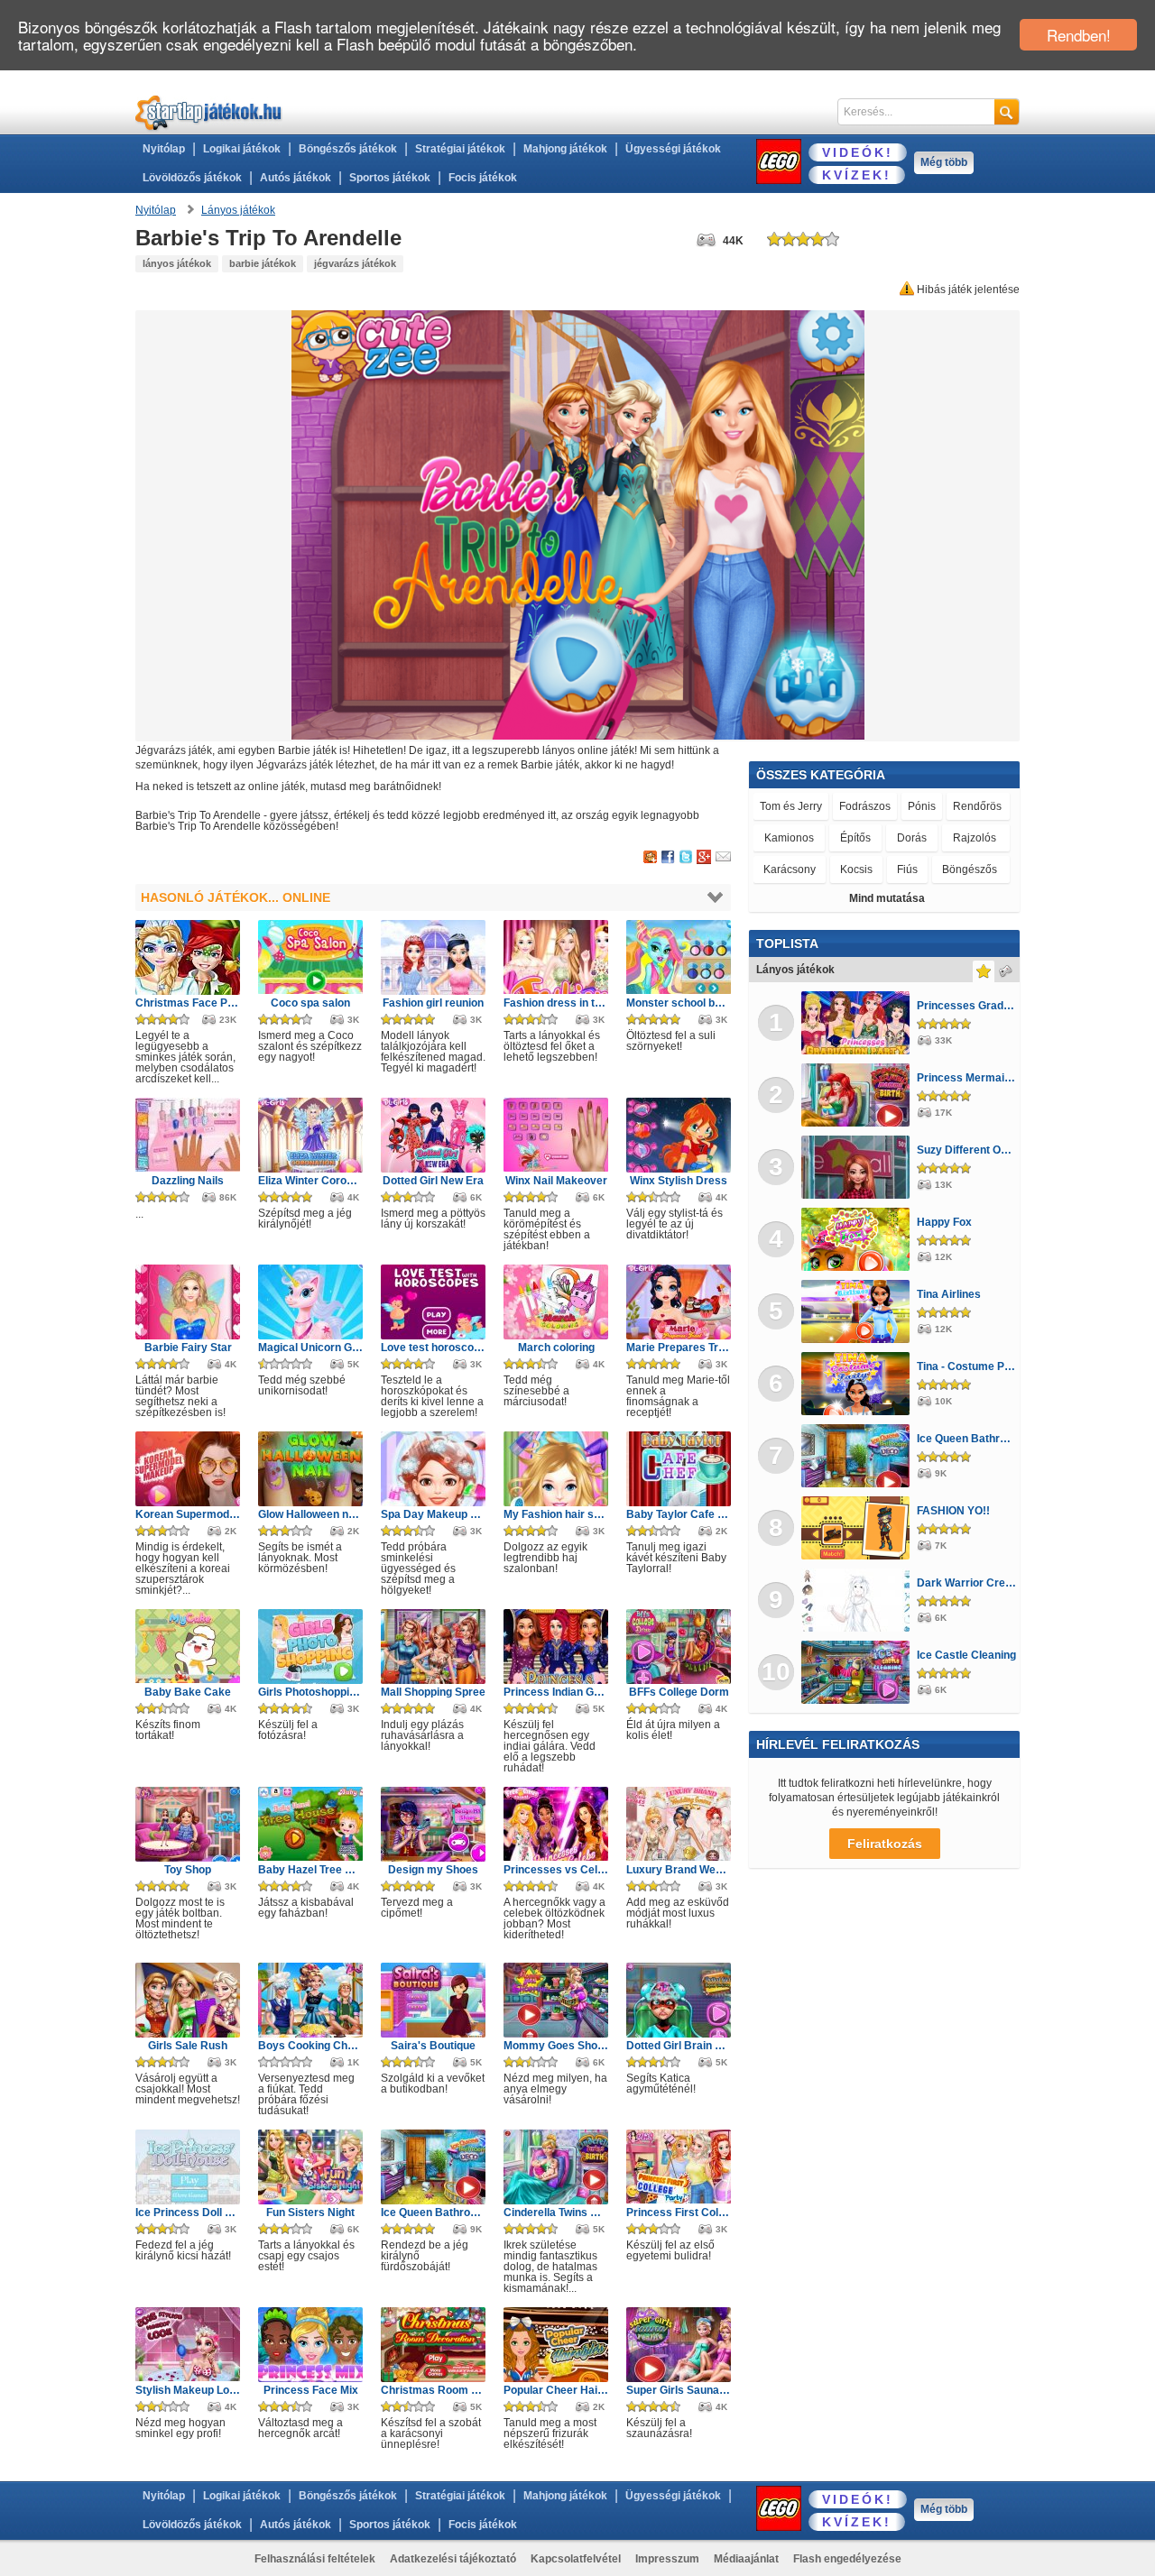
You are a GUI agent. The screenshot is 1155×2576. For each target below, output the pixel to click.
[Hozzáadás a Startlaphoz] (650, 858)
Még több (944, 162)
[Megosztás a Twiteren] (686, 858)
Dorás (912, 838)
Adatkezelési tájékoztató (453, 2559)
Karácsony (790, 869)
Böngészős (970, 869)
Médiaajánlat (746, 2559)
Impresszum (667, 2559)
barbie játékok (263, 263)
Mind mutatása (887, 898)
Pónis (922, 806)
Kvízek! (857, 175)
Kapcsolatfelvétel (576, 2559)
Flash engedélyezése (847, 2559)
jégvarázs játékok (355, 263)
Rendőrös (977, 806)
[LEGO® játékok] (779, 161)
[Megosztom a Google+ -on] (704, 858)
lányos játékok (177, 263)
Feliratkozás (885, 1844)
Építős (855, 838)
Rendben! (1079, 35)
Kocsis (856, 869)
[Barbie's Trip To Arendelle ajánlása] (723, 858)
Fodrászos (865, 806)
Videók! (858, 152)
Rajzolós (975, 838)
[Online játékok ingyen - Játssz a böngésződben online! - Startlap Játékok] (209, 112)
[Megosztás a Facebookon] (668, 858)
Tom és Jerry (791, 806)
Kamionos (789, 838)
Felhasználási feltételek (315, 2559)
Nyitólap (164, 149)
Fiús (907, 869)
